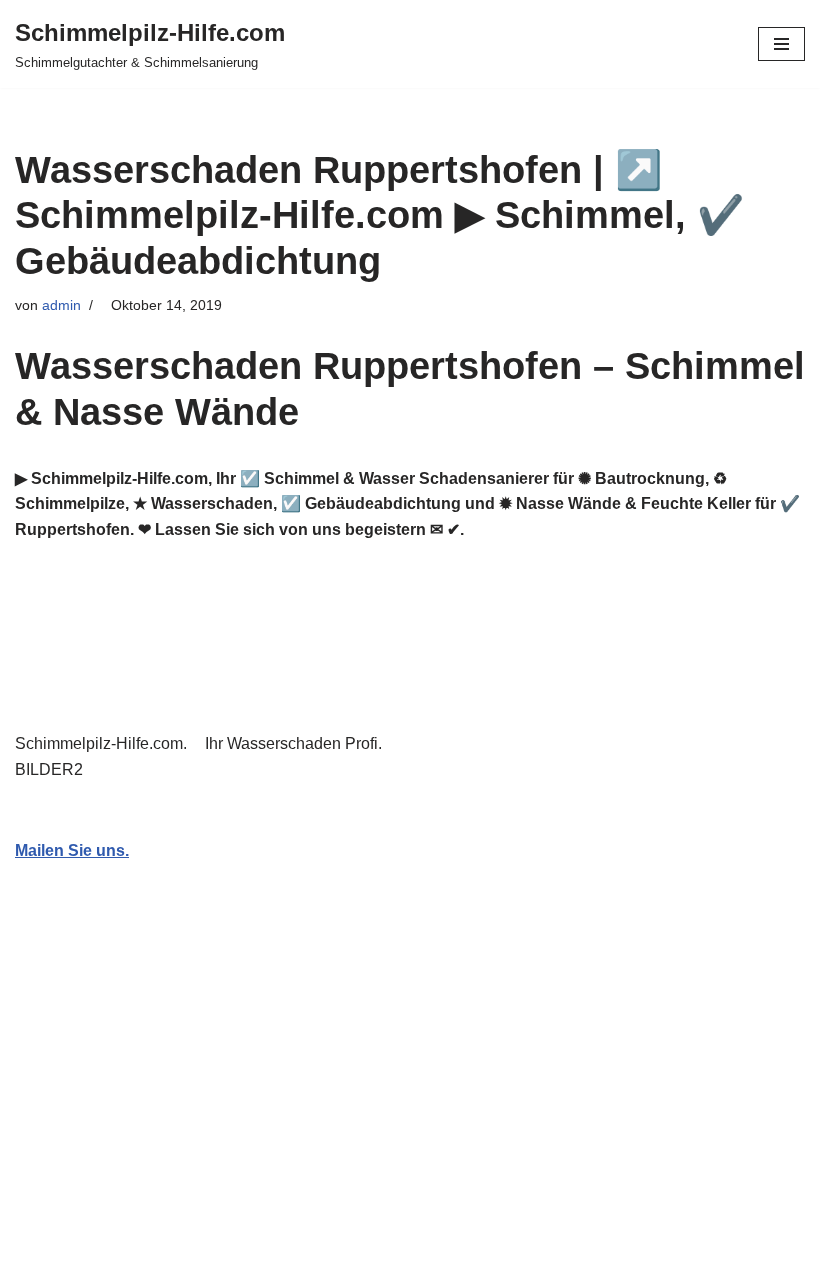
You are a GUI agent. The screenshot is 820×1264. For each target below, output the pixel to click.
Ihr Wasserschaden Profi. (297, 743)
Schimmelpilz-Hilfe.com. (105, 743)
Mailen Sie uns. (72, 850)
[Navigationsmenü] (781, 44)
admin (61, 305)
